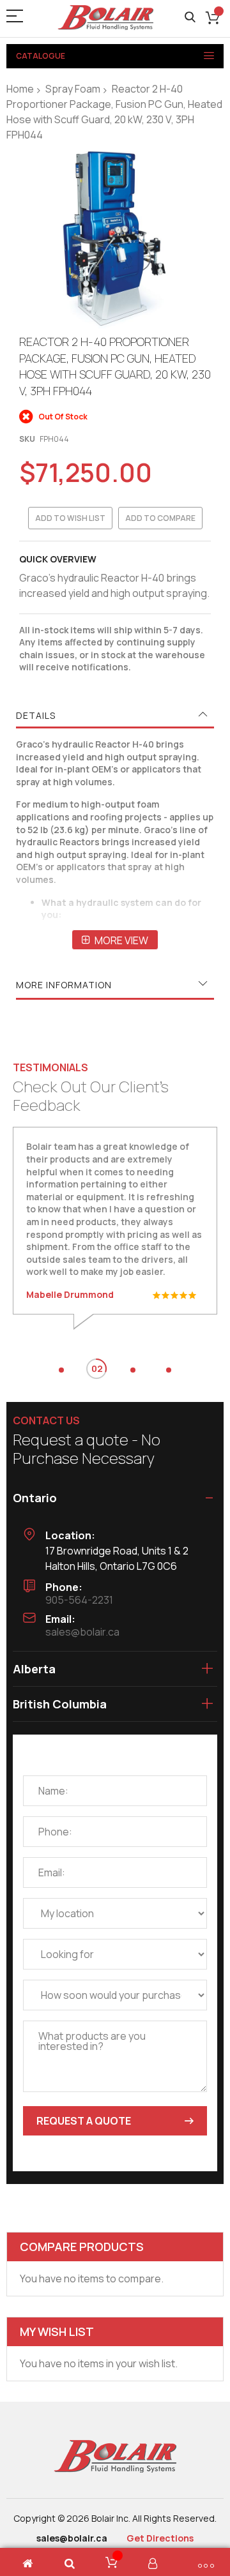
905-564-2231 (79, 1600)
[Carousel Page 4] (169, 1370)
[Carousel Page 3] (133, 1370)
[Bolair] (105, 18)
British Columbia (60, 1704)
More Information (64, 985)
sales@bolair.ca (82, 1632)
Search (190, 18)
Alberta (34, 1669)
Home (20, 89)
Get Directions (160, 2538)
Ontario (35, 1498)
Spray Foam (73, 89)
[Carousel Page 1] (61, 1370)
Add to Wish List (70, 518)
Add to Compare (160, 518)
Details (36, 715)
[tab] (115, 716)
